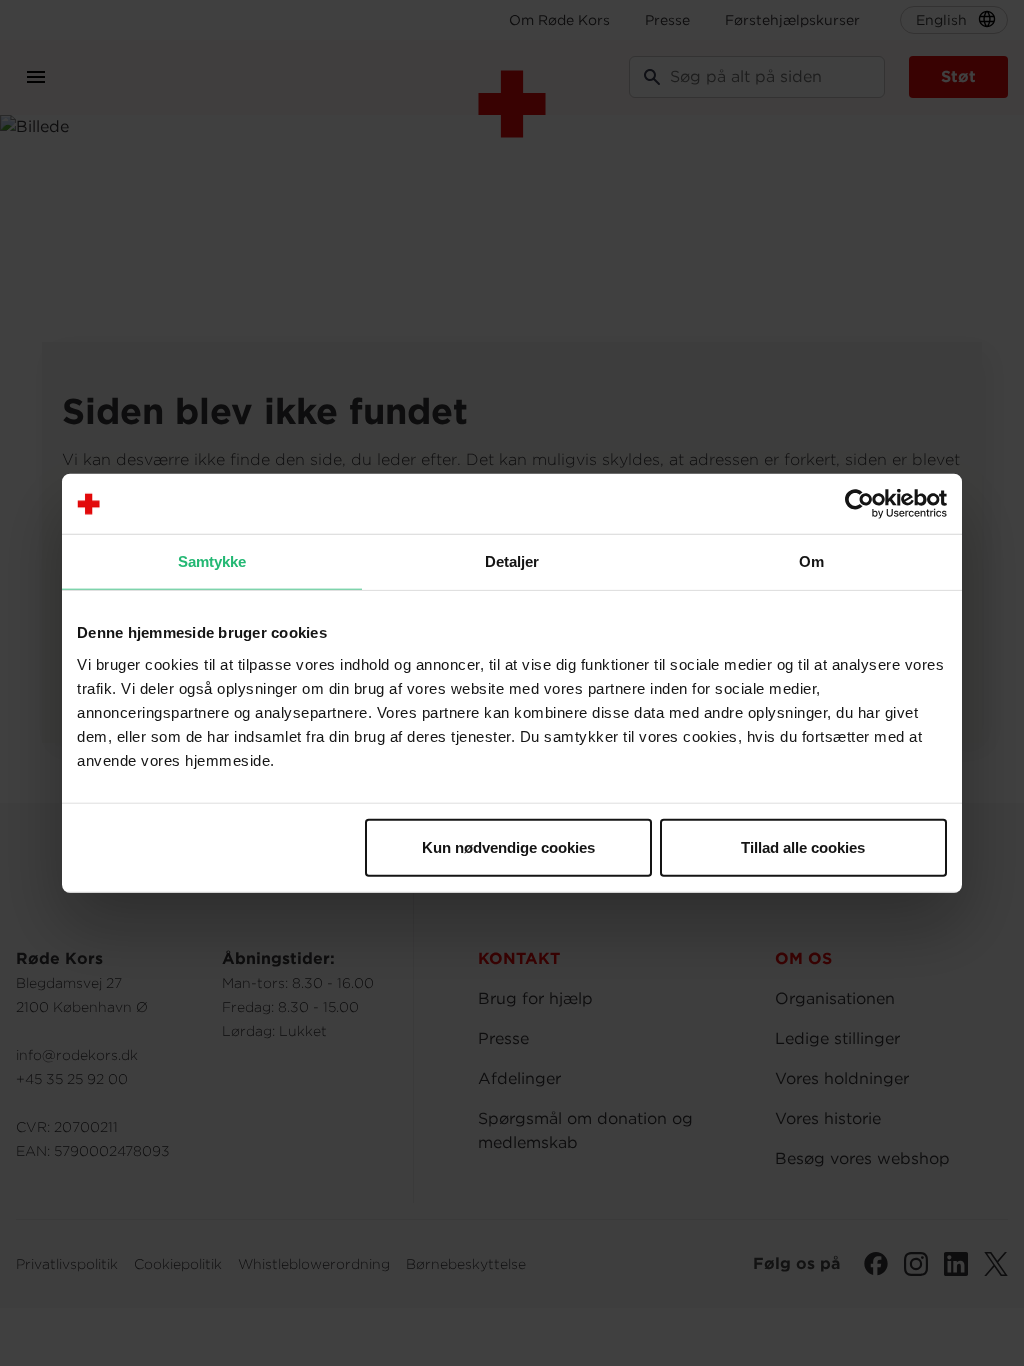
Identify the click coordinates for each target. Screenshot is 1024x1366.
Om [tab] (811, 561)
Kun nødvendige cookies (508, 846)
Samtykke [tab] (212, 561)
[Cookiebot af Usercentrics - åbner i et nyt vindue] (859, 504)
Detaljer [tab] (512, 561)
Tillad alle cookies (803, 846)
